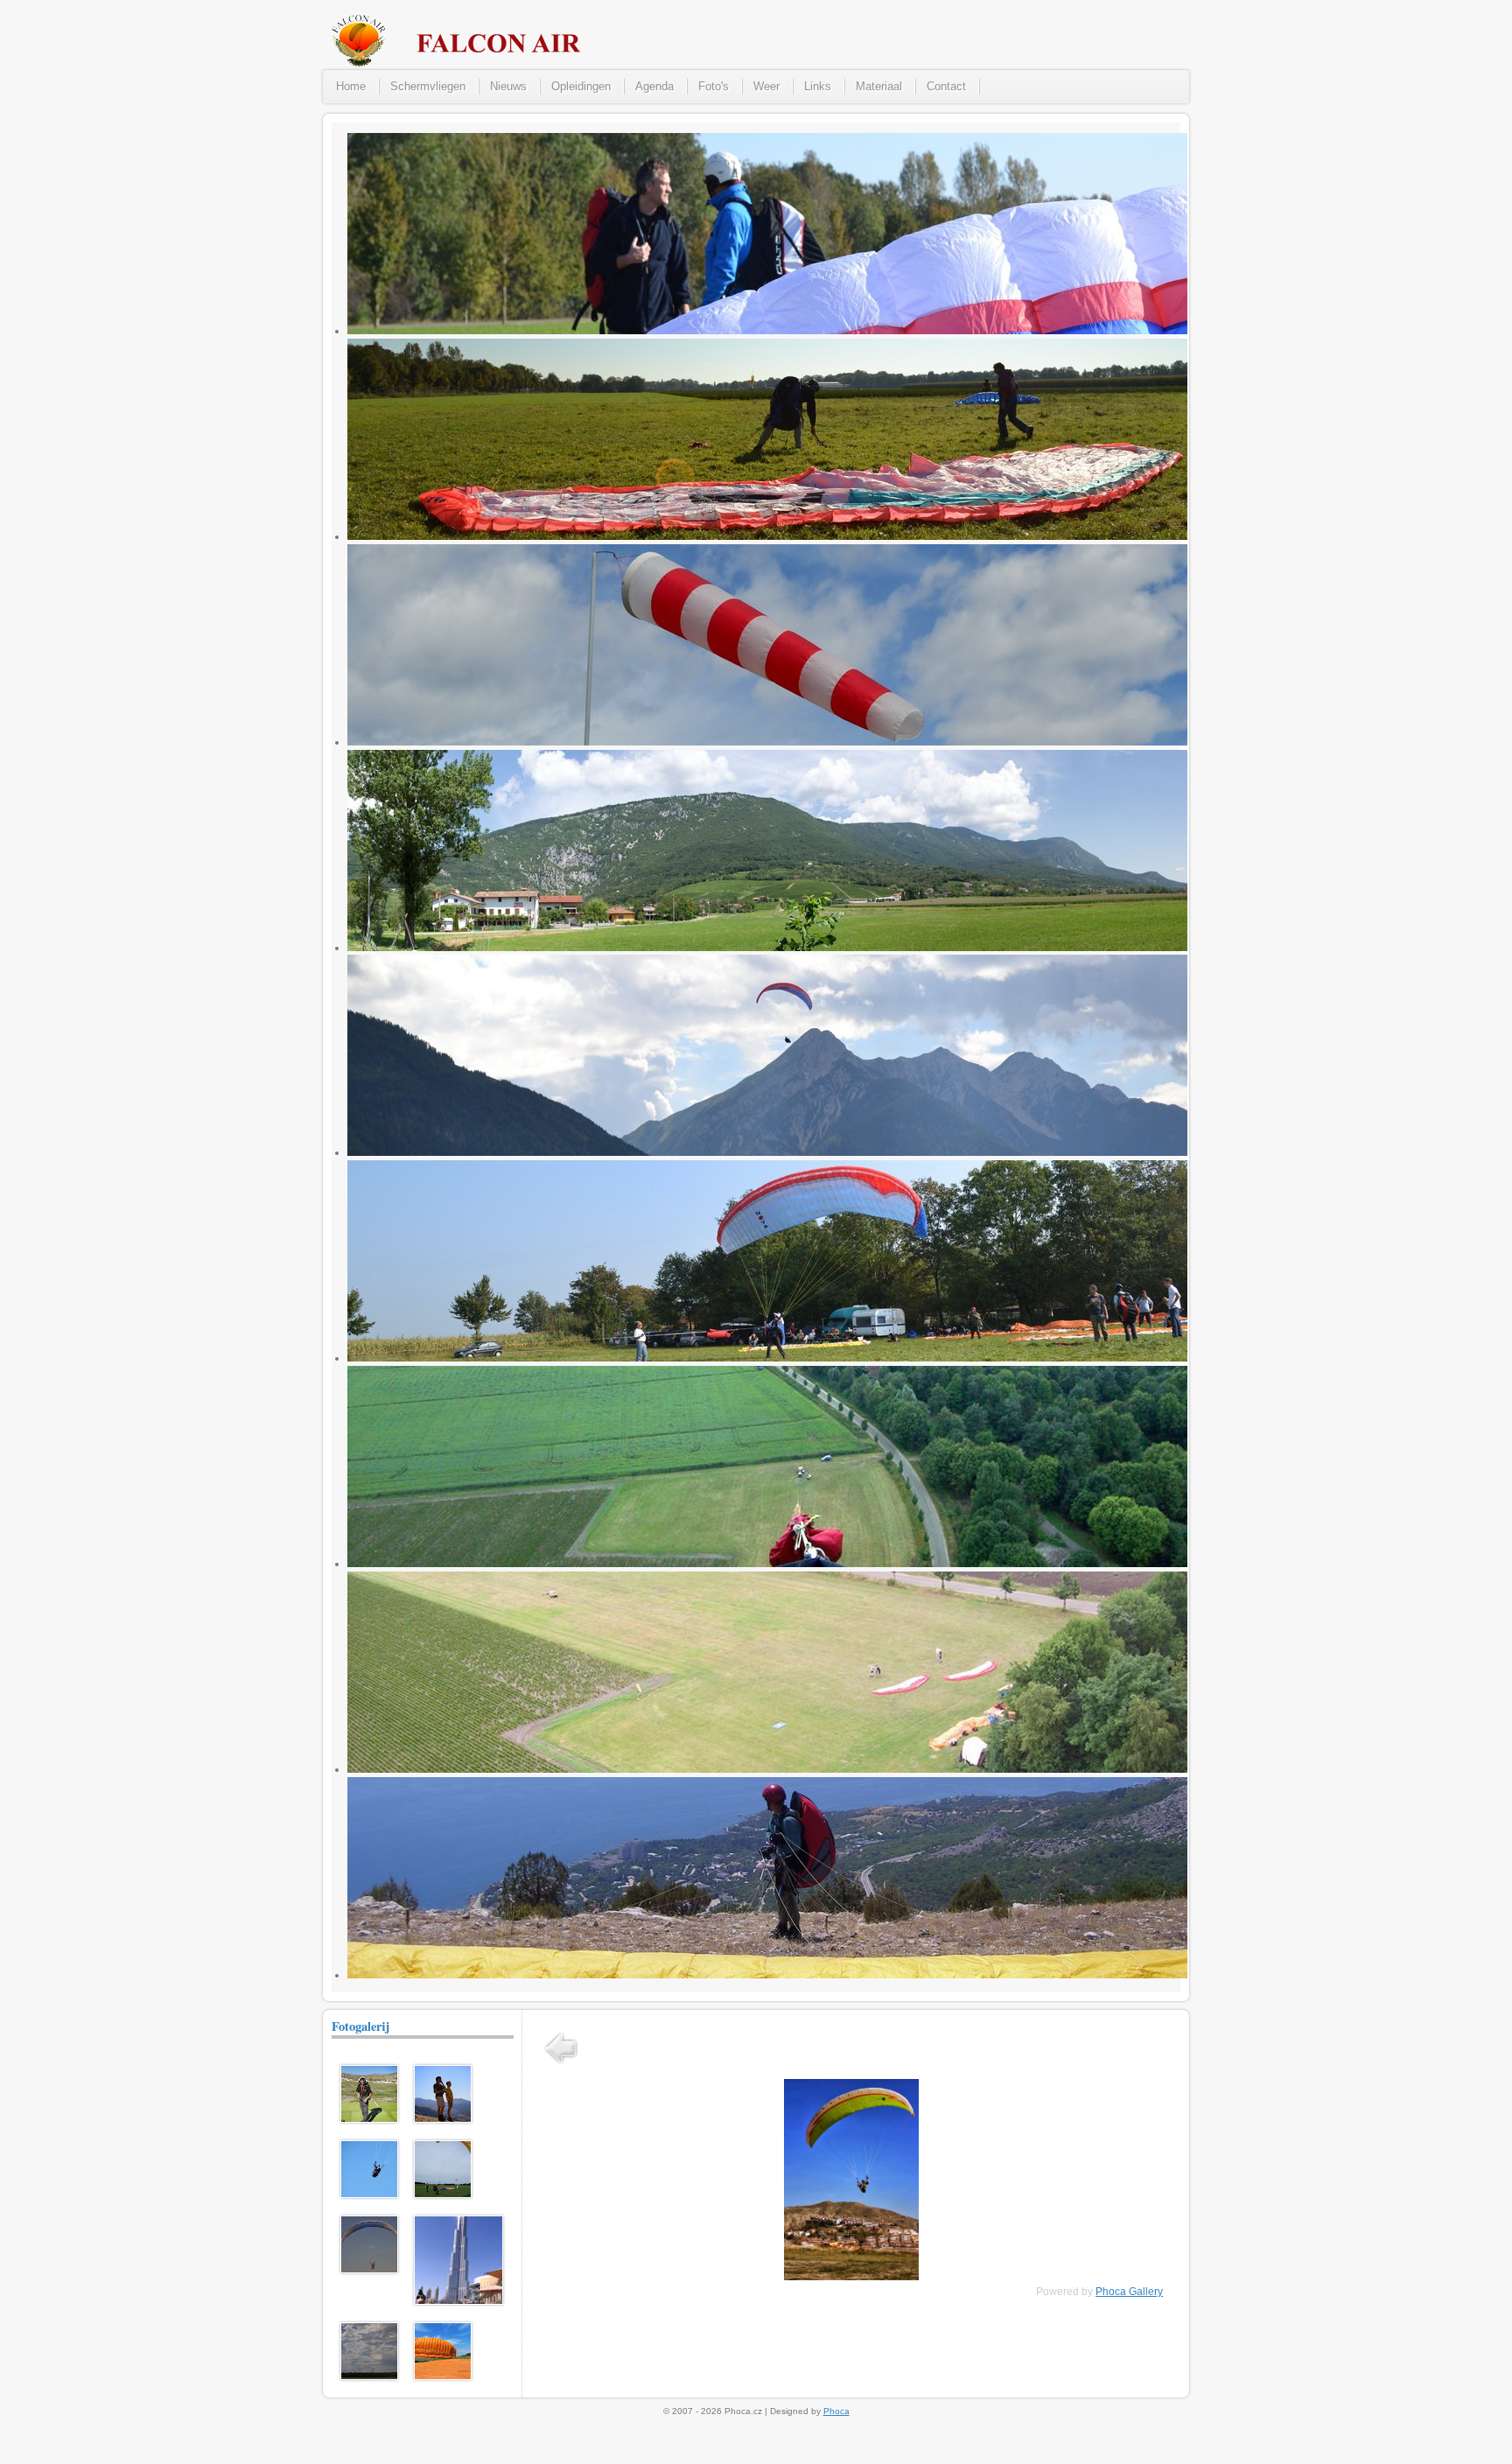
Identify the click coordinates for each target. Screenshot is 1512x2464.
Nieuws (508, 86)
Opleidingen (581, 86)
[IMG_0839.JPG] (369, 2119)
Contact (946, 86)
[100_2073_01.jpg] (443, 2194)
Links (818, 86)
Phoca (836, 2411)
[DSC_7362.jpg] (369, 2376)
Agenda (654, 86)
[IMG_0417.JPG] (443, 2376)
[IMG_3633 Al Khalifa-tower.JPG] (458, 2301)
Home (351, 86)
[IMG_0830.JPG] (369, 2194)
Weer (766, 86)
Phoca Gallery (1129, 2292)
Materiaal (879, 86)
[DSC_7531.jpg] (369, 2270)
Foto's (714, 86)
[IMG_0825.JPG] (443, 2119)
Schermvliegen (428, 86)
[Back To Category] (561, 2066)
